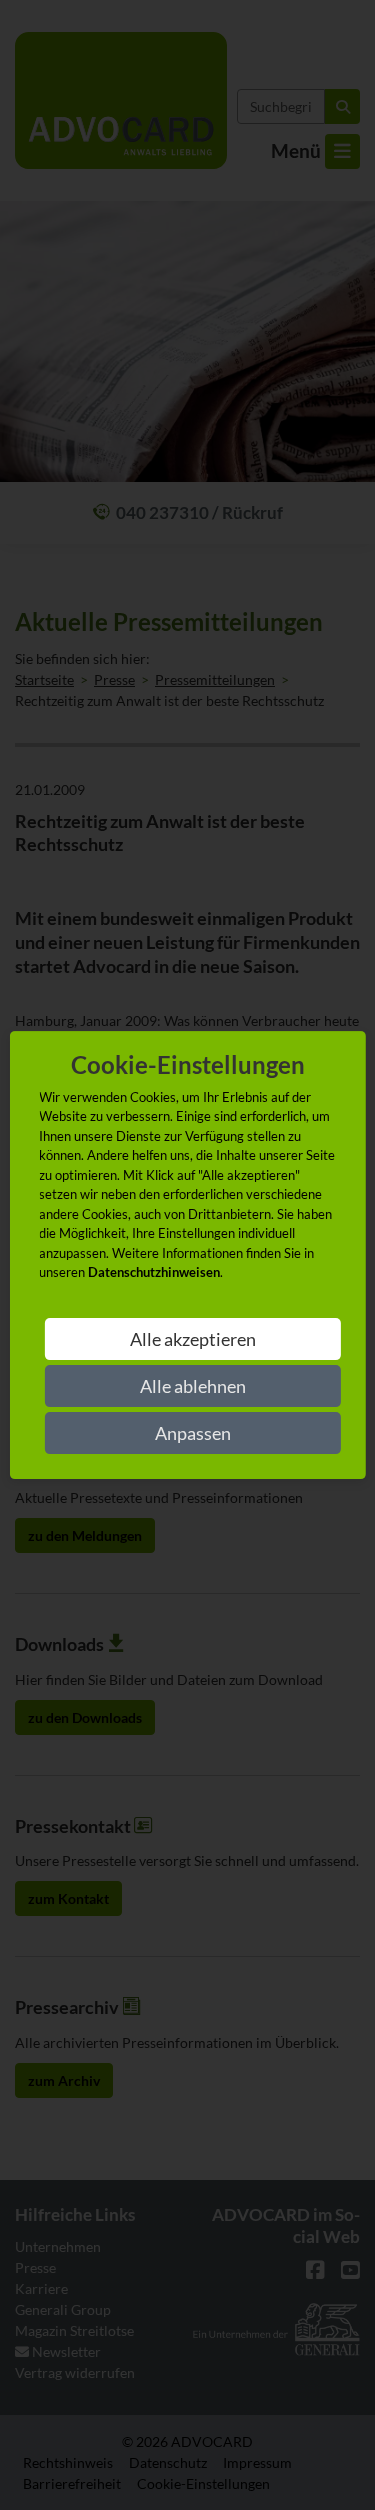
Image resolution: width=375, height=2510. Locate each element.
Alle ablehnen (193, 1386)
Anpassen (193, 1433)
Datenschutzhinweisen (154, 1272)
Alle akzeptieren (193, 1339)
